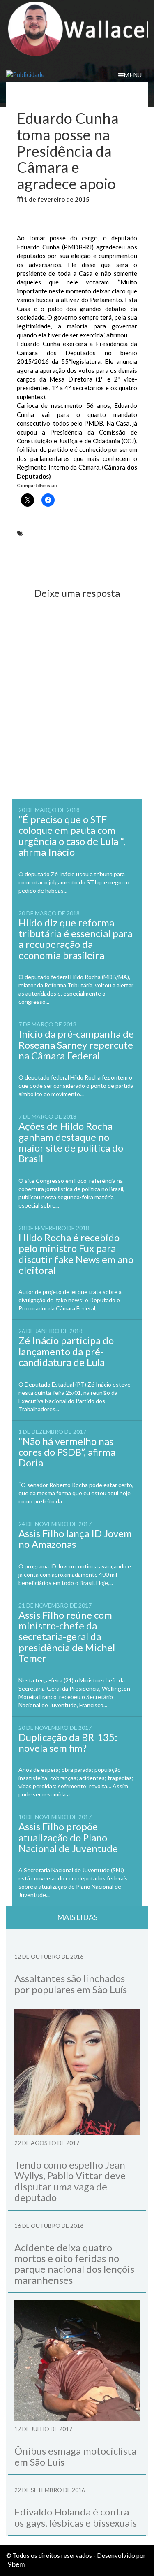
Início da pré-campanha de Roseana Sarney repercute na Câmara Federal (76, 1045)
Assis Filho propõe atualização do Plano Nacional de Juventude (68, 1837)
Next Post (116, 563)
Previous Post (44, 563)
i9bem (16, 2564)
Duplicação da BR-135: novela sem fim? (68, 1742)
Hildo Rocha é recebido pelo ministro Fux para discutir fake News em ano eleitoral (76, 1254)
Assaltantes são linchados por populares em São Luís (71, 1984)
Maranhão (33, 214)
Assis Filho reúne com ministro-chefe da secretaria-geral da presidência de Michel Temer (67, 1637)
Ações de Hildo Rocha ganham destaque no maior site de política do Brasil (71, 1142)
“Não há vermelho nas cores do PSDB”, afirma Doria (67, 1452)
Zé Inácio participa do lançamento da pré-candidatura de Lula (66, 1351)
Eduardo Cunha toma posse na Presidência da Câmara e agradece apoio (72, 537)
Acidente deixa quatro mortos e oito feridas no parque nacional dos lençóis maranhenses (74, 2264)
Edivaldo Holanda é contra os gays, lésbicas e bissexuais (76, 2517)
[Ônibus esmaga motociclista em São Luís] (77, 2360)
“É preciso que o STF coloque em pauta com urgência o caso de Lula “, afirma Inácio (72, 835)
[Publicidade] (77, 75)
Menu (133, 75)
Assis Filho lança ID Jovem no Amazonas (75, 1539)
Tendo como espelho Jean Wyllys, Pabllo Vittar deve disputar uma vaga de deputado (70, 2181)
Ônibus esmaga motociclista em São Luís (75, 2456)
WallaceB (110, 199)
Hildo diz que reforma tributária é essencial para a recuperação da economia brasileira (75, 939)
